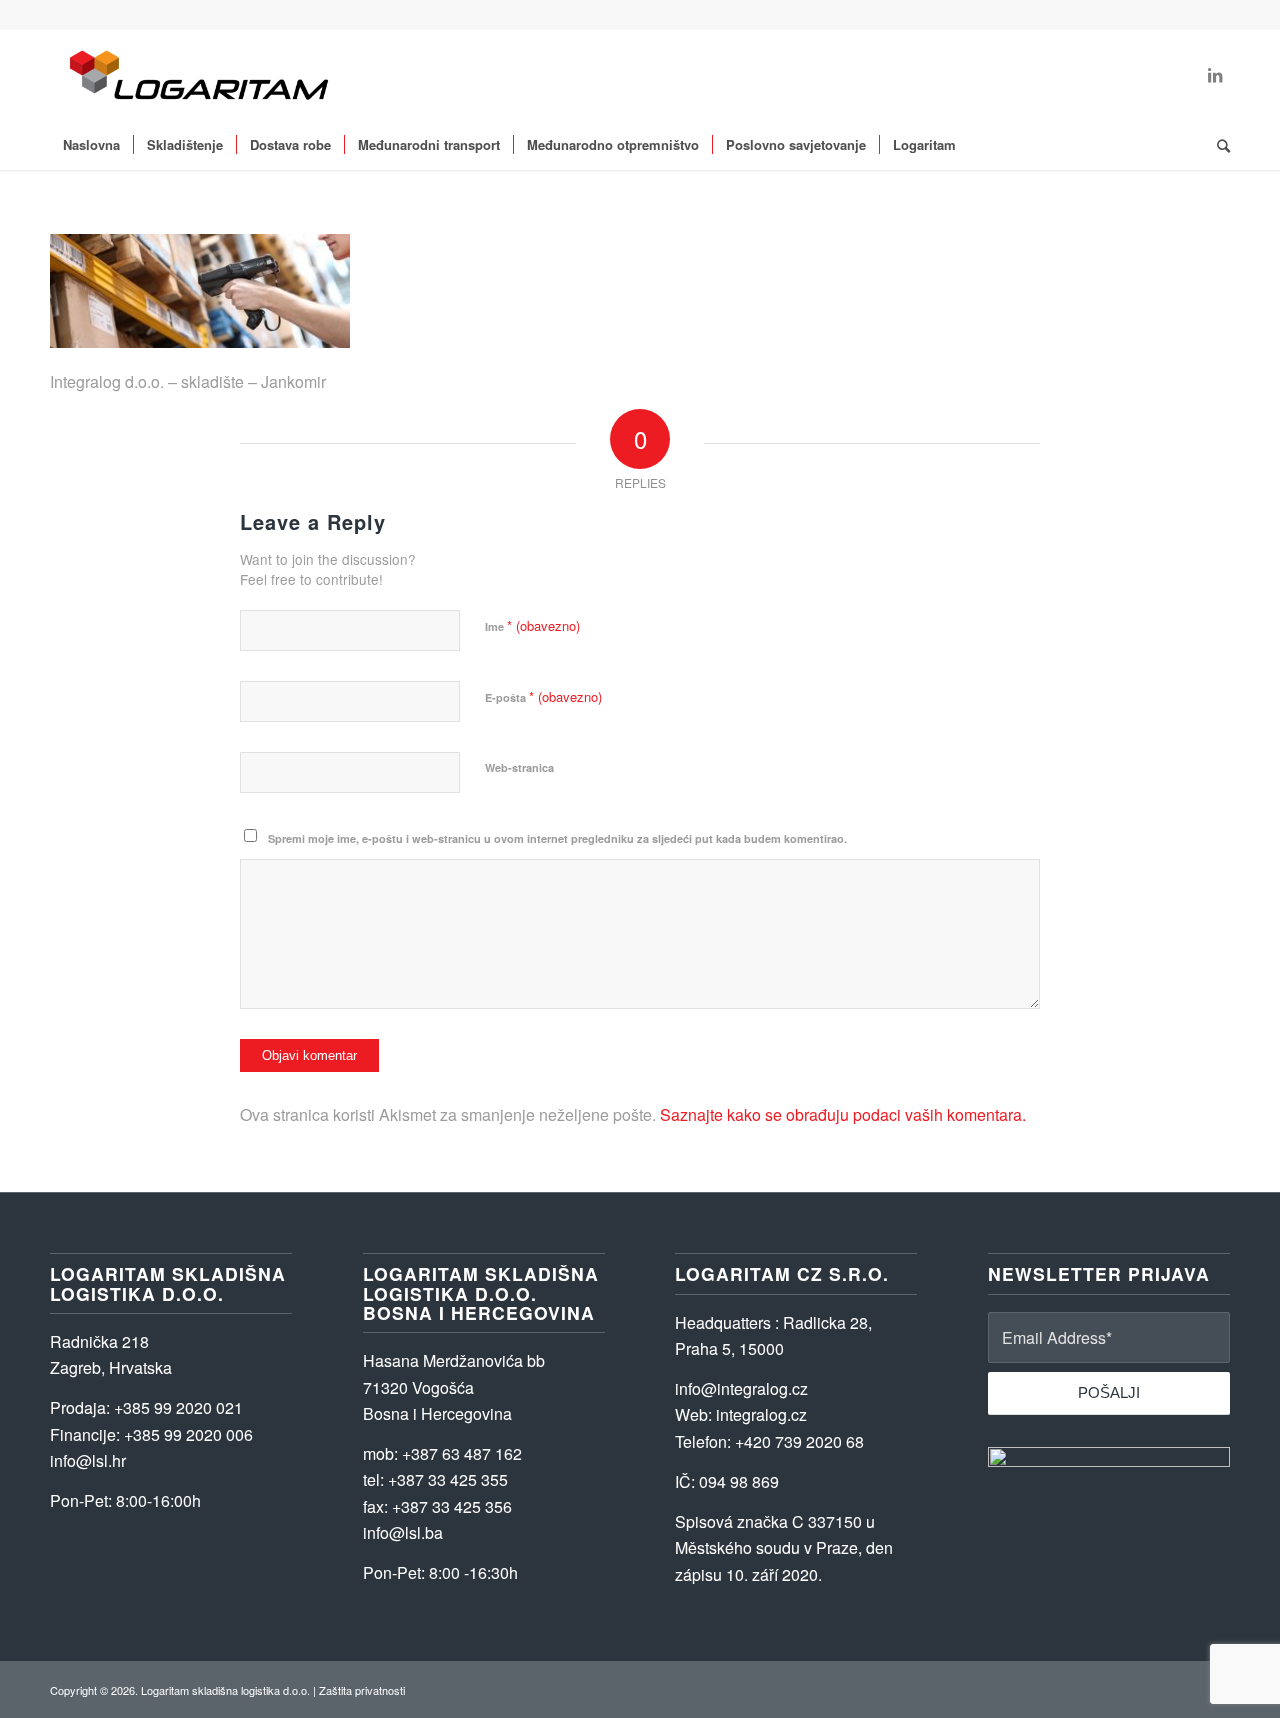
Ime (532, 625)
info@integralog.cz (741, 1388)
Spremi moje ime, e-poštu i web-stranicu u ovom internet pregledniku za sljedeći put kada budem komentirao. (557, 838)
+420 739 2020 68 (799, 1441)
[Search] (1217, 145)
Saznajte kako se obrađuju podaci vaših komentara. (843, 1114)
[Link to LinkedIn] (1215, 75)
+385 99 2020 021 (178, 1407)
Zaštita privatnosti (362, 1690)
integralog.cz (761, 1414)
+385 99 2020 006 (188, 1434)
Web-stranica (519, 767)
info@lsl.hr (88, 1460)
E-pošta (543, 696)
